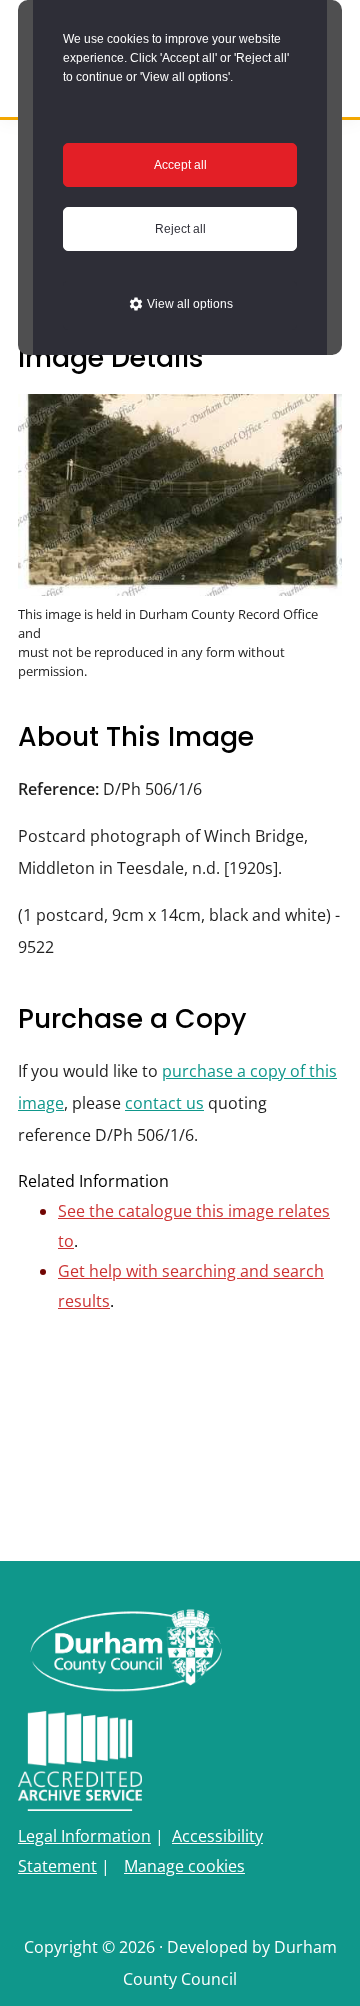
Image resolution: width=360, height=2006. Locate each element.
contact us (164, 1103)
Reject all (180, 229)
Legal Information (84, 1836)
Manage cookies (184, 1866)
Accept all (180, 165)
